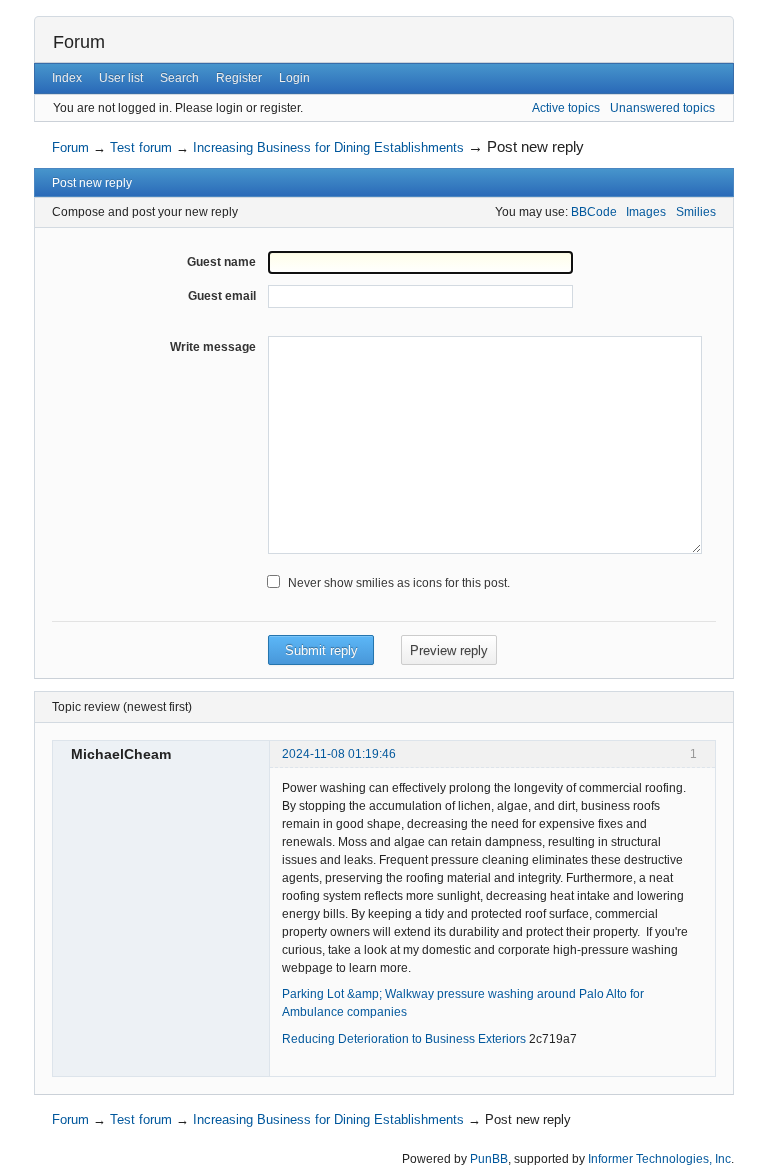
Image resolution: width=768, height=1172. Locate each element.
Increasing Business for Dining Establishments (328, 147)
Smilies (696, 212)
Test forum (141, 147)
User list (121, 78)
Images (646, 212)
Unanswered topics (662, 108)
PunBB (489, 1159)
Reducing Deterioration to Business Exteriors (404, 1039)
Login (294, 78)
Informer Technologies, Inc (659, 1159)
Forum (79, 42)
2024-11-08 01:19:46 (339, 754)
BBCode (594, 212)
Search (179, 78)
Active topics (566, 108)
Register (239, 78)
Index (67, 78)
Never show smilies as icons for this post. (399, 583)
